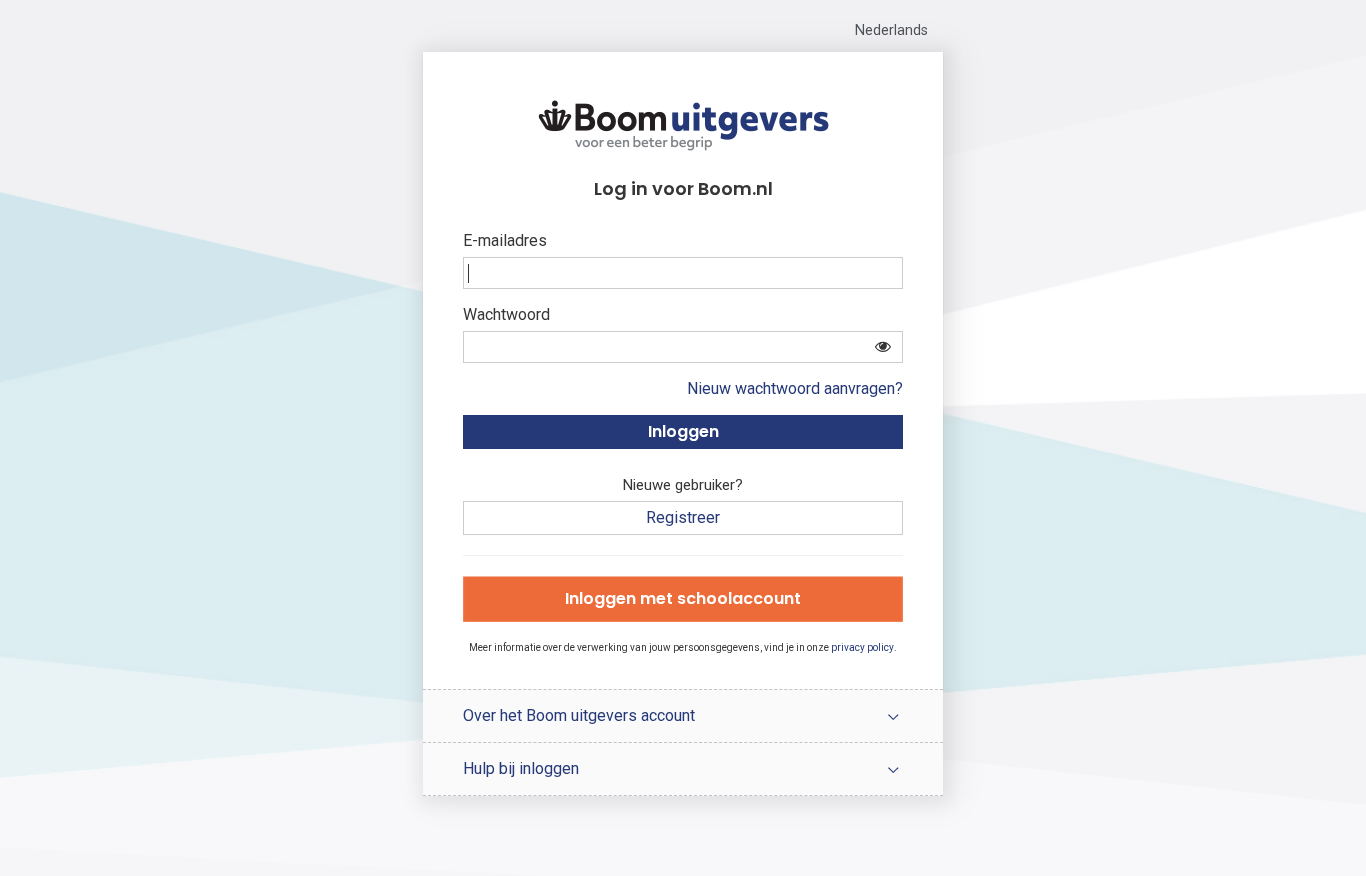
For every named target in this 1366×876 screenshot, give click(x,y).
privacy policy (862, 647)
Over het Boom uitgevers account (579, 715)
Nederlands (891, 30)
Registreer (683, 517)
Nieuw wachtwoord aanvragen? (795, 388)
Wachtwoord (506, 314)
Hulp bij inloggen (521, 768)
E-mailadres (505, 240)
